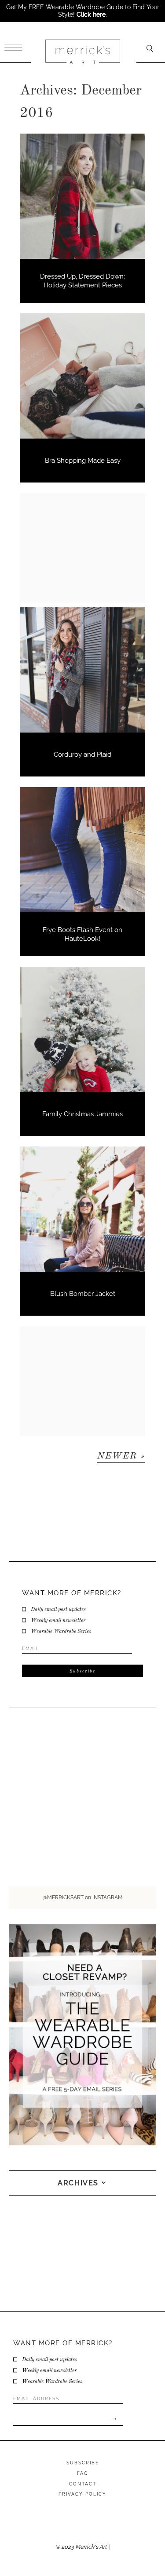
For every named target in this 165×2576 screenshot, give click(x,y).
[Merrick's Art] (82, 52)
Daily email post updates (58, 1610)
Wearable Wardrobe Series (61, 1632)
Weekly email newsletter (58, 1621)
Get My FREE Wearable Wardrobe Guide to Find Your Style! (83, 11)
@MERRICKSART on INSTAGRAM (83, 1898)
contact (83, 2484)
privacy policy (82, 2494)
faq (82, 2473)
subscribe (83, 2463)
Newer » (121, 1456)
